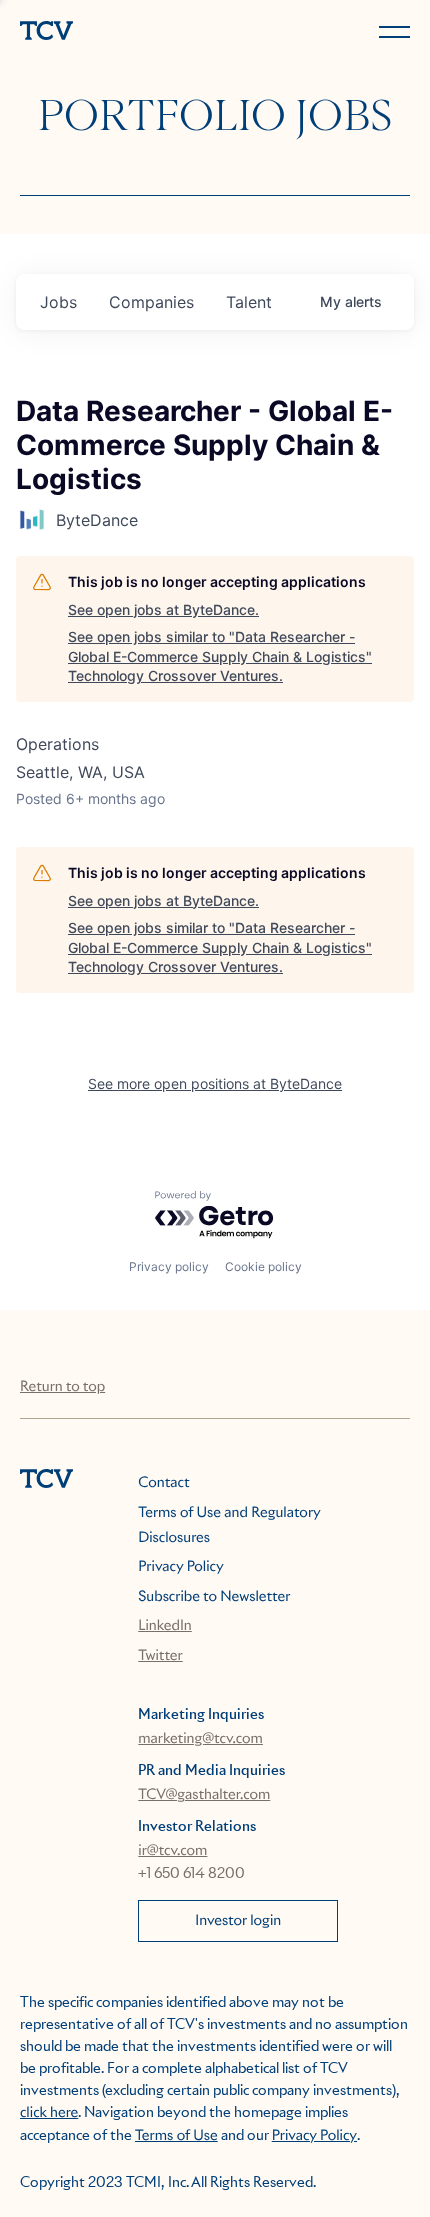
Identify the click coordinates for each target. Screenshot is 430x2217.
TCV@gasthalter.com (204, 1795)
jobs (58, 302)
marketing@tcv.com (200, 1739)
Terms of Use (176, 2136)
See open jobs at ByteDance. (163, 609)
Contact (163, 1483)
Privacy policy (169, 1266)
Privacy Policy (180, 1567)
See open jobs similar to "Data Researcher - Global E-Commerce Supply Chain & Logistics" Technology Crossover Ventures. (220, 656)
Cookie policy (263, 1266)
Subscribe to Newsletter (214, 1597)
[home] (113, 32)
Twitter (160, 1656)
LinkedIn (165, 1626)
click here (49, 2113)
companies (151, 302)
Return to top (62, 1387)
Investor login (238, 1921)
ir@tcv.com (172, 1851)
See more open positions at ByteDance (215, 1083)
